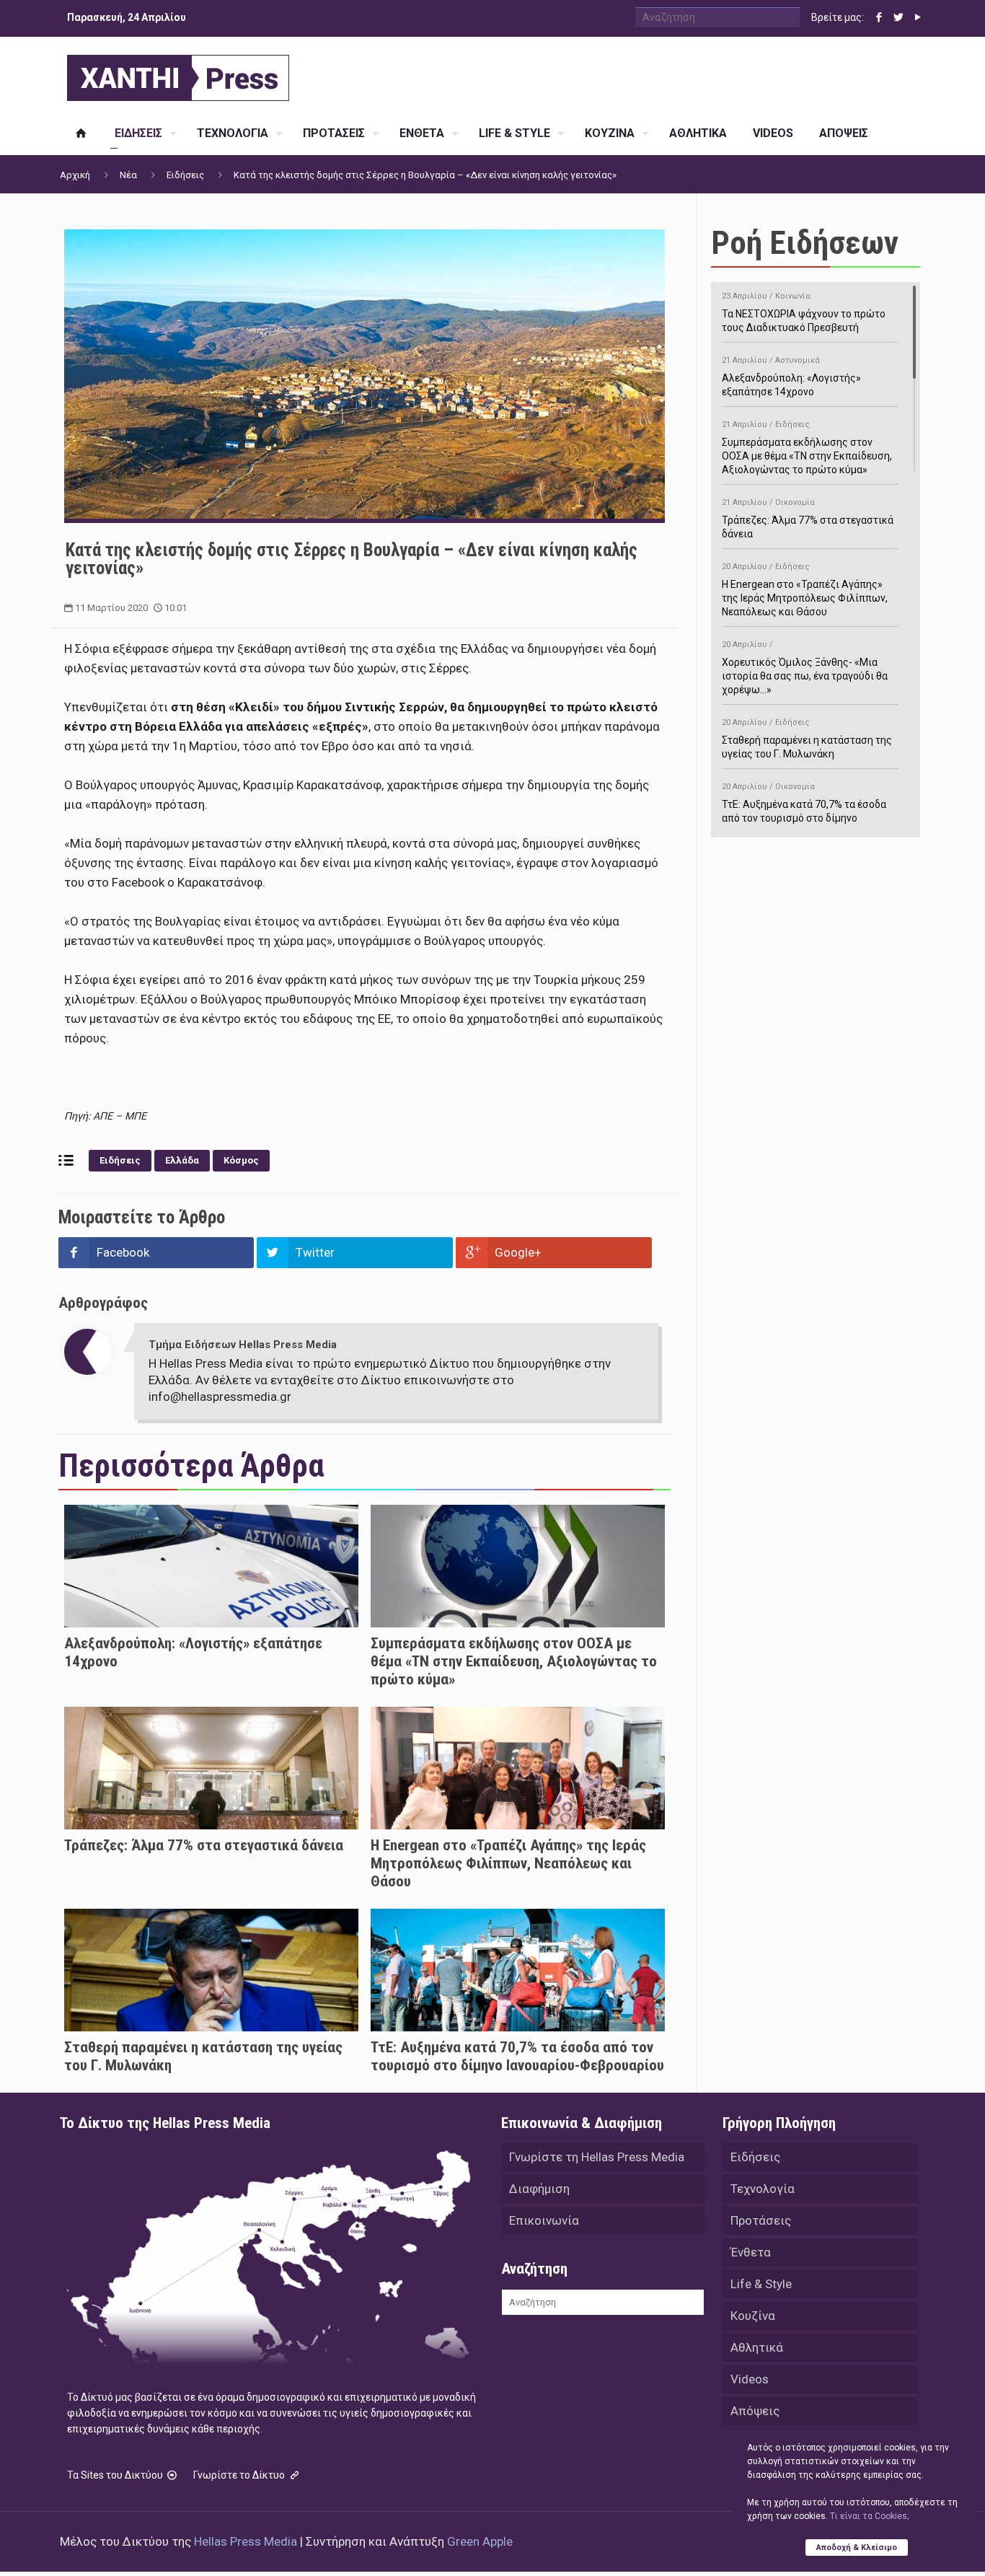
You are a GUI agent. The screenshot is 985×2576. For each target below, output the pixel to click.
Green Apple (480, 2541)
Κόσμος (241, 1160)
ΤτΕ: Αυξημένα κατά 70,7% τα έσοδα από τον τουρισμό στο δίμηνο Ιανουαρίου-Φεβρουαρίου (517, 2056)
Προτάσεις (761, 2220)
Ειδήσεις (185, 175)
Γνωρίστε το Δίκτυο (240, 2475)
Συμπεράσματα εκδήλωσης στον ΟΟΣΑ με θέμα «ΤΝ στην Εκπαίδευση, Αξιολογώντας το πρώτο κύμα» (514, 1661)
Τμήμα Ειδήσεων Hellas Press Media (243, 1345)
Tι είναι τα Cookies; (869, 2516)
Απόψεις (755, 2411)
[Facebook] (879, 17)
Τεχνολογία (763, 2189)
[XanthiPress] (178, 74)
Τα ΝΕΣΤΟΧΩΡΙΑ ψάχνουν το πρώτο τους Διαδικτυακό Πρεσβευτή (804, 312)
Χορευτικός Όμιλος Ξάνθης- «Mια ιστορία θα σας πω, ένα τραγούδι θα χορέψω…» (805, 668)
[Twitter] (898, 17)
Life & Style (761, 2284)
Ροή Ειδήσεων (805, 243)
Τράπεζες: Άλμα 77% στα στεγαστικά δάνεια (204, 1845)
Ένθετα (751, 2252)
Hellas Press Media (246, 2541)
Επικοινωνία (544, 2220)
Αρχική (75, 175)
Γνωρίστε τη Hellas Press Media (597, 2157)
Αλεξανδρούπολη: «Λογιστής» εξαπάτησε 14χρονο (791, 377)
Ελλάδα (182, 1160)
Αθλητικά (757, 2347)
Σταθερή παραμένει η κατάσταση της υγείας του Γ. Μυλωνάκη (807, 739)
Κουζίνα (753, 2316)
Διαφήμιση (539, 2189)
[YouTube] (918, 17)
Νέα (128, 175)
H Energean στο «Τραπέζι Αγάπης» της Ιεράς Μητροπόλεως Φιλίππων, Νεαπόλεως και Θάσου (508, 1863)
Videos (750, 2379)
